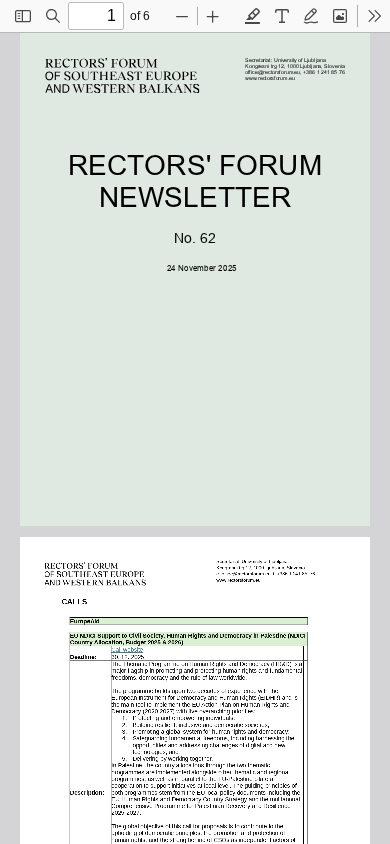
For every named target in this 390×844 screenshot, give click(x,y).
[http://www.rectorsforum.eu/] (270, 78)
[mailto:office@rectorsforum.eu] (273, 72)
